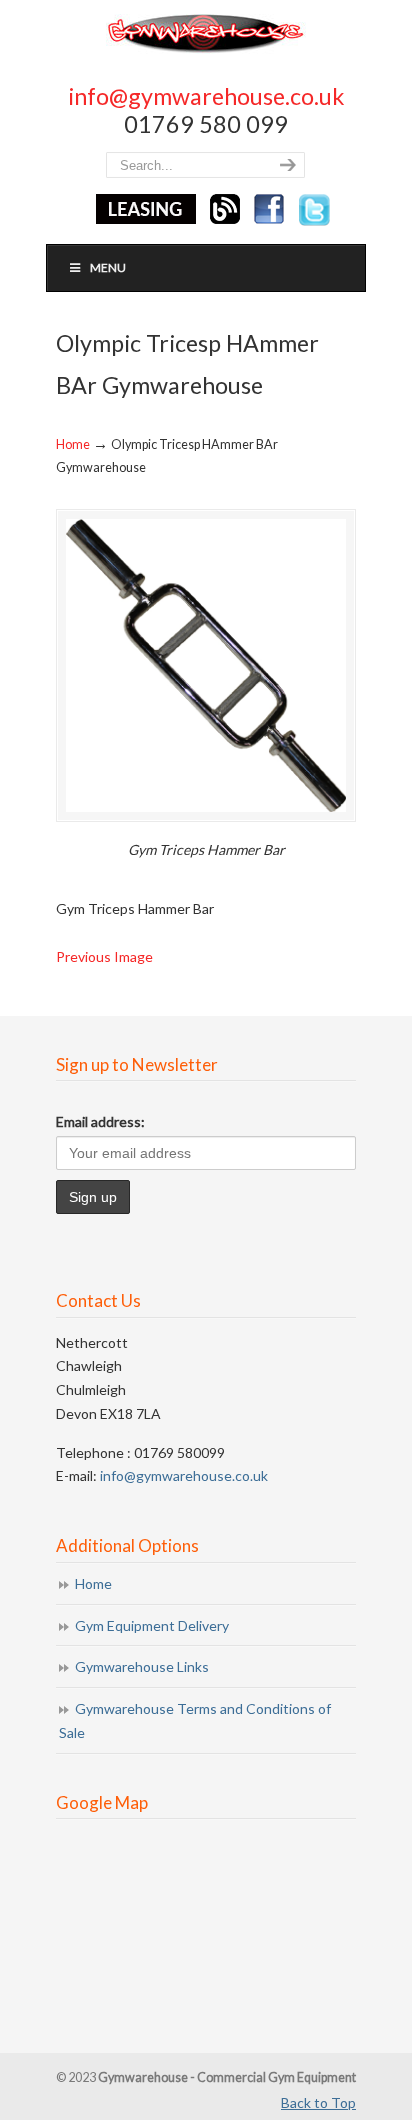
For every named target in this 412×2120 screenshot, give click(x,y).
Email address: (100, 1121)
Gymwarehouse (206, 32)
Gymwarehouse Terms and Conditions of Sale (195, 1720)
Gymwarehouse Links (142, 1666)
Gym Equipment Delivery (152, 1625)
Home (73, 444)
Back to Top (318, 2102)
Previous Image (104, 956)
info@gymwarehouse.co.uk (206, 96)
